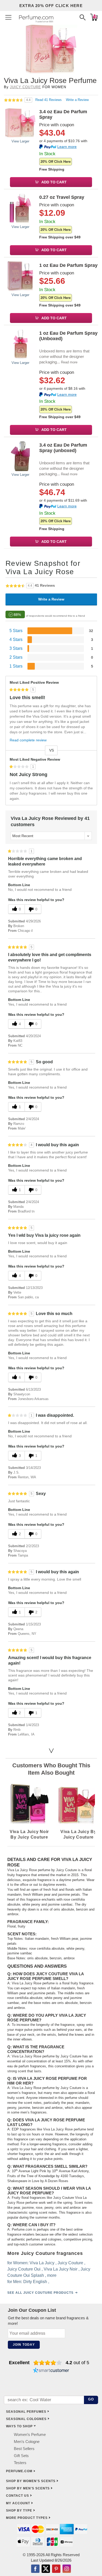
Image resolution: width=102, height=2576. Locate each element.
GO (91, 2399)
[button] (8, 17)
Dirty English (35, 2281)
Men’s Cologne (27, 2442)
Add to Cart (54, 182)
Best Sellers (24, 2449)
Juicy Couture (25, 87)
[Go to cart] (94, 17)
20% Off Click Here (56, 162)
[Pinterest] (56, 2569)
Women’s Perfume (30, 2434)
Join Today (24, 2345)
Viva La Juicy (42, 2263)
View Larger (20, 141)
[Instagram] (67, 2569)
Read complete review (28, 740)
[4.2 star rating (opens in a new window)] (48, 2363)
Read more (69, 362)
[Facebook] (35, 2569)
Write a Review (77, 100)
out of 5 (77, 2363)
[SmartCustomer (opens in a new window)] (51, 2371)
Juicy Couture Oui (24, 2269)
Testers (20, 2463)
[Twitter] (46, 2569)
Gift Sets (21, 2456)
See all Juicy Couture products (40, 2292)
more (52, 2275)
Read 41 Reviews (49, 100)
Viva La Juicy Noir (61, 2269)
